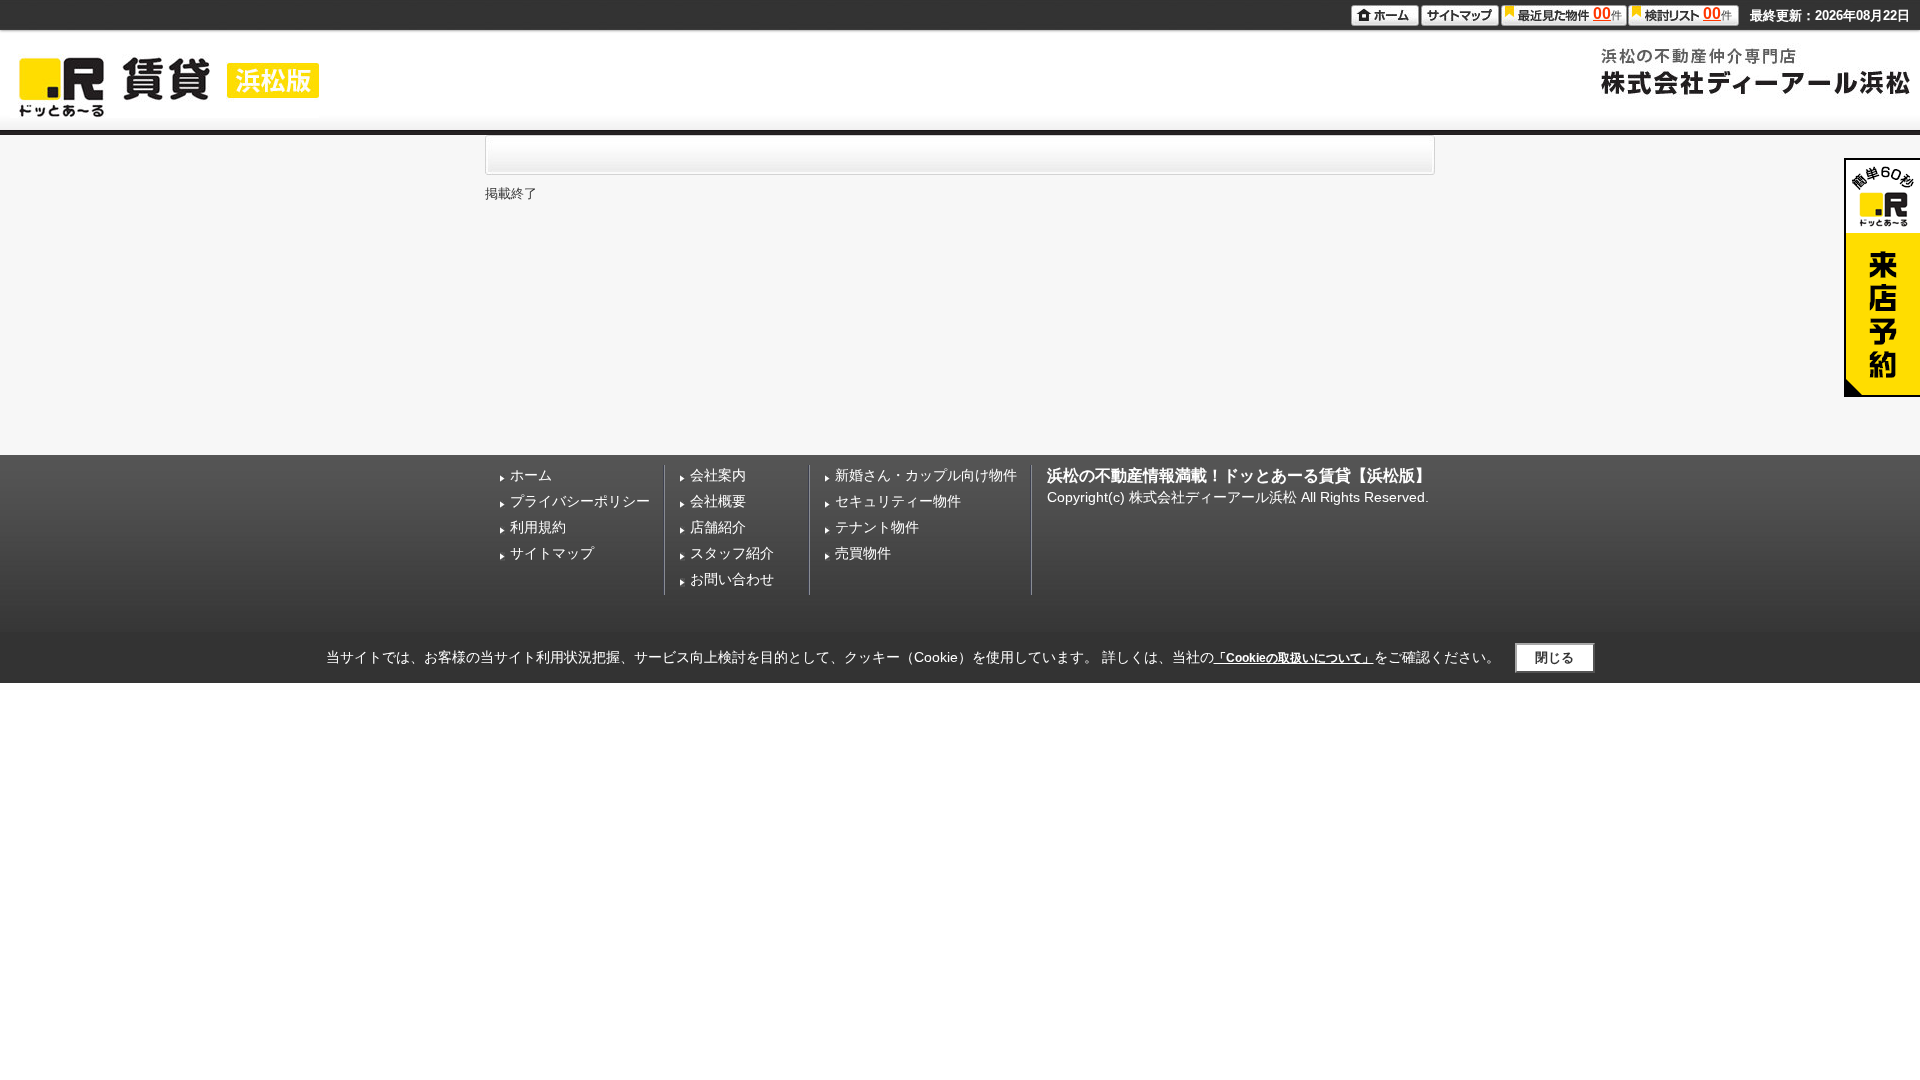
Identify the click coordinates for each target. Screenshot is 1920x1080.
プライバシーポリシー (580, 501)
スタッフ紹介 (732, 553)
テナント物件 (877, 527)
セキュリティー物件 (898, 501)
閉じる (1554, 657)
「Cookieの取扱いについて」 (1294, 658)
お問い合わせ (732, 579)
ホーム (531, 475)
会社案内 (718, 475)
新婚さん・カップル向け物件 (926, 475)
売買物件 (863, 553)
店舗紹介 (718, 527)
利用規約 (538, 527)
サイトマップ (552, 553)
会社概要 (718, 501)
